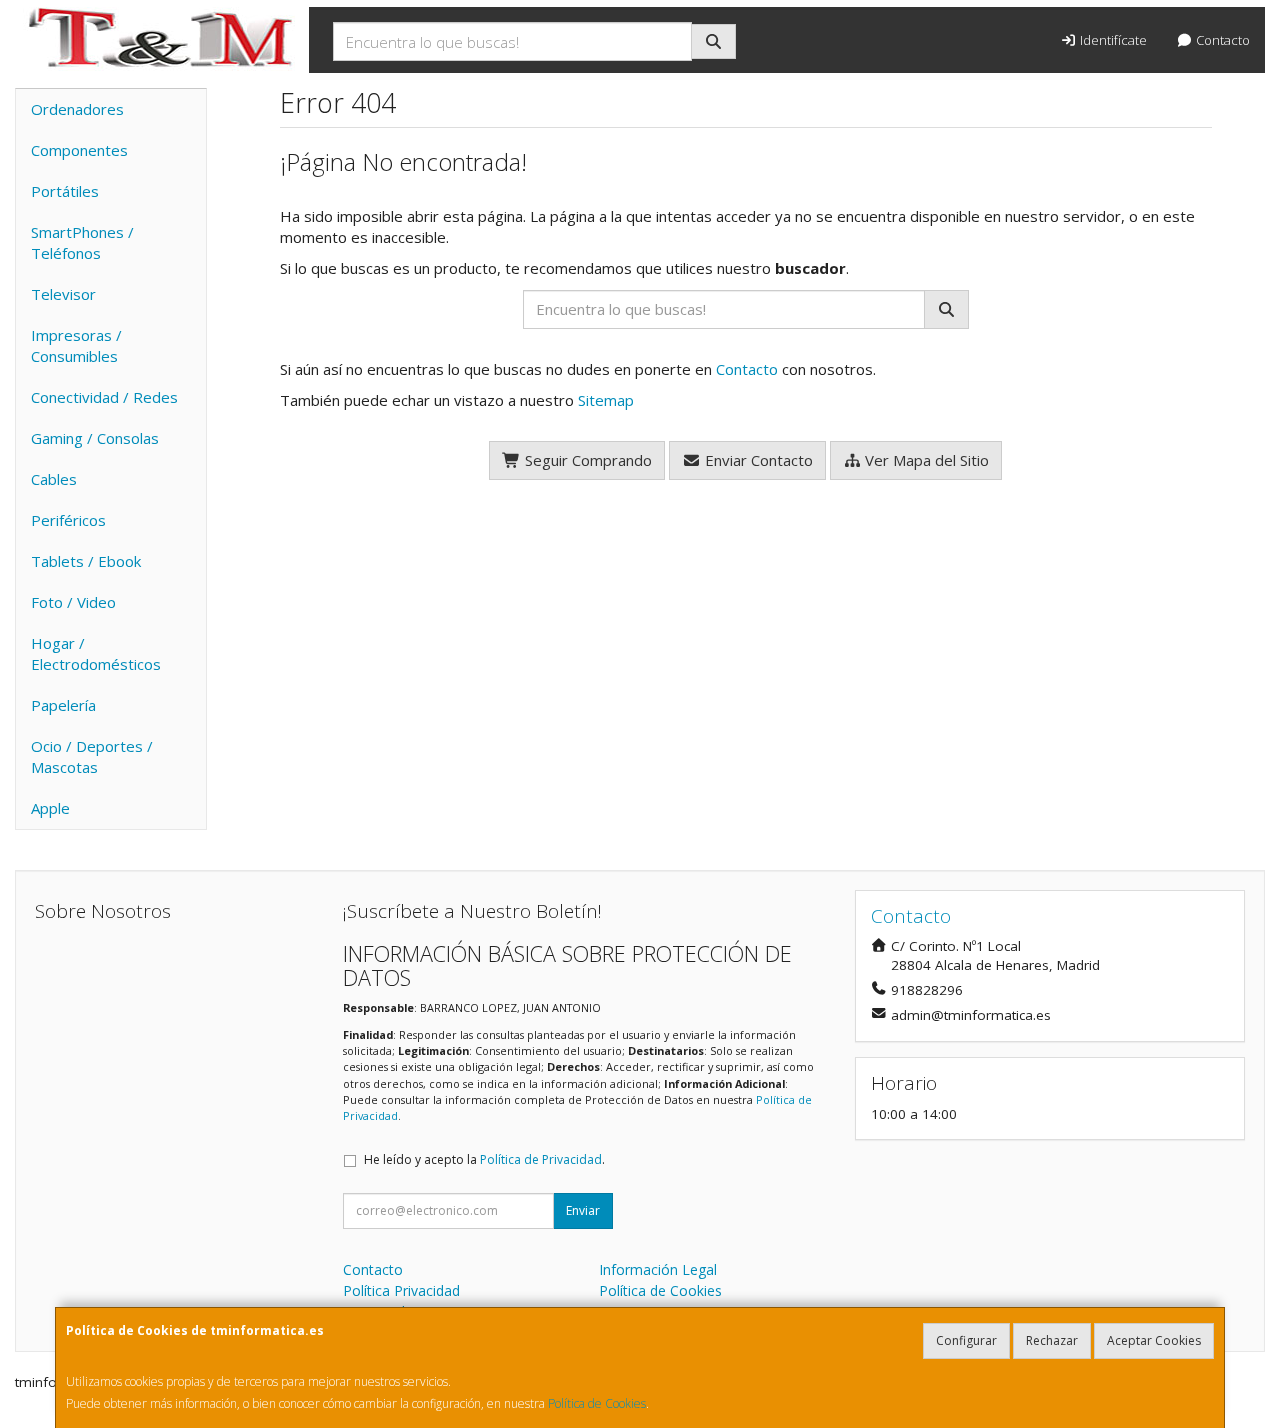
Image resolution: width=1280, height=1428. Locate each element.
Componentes (79, 150)
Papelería (63, 705)
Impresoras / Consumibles (76, 345)
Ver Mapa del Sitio (925, 460)
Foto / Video (73, 602)
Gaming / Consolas (95, 438)
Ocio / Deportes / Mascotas (92, 756)
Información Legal (658, 1269)
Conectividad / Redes (104, 397)
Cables (54, 479)
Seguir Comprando (586, 460)
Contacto (1221, 40)
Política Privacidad (401, 1290)
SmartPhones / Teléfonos (82, 242)
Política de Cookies (597, 1403)
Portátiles (65, 191)
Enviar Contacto (757, 460)
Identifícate (1112, 40)
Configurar (966, 1340)
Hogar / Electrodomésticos (96, 653)
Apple (50, 808)
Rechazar (1052, 1340)
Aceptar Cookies (1154, 1340)
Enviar (583, 1210)
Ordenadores (77, 109)
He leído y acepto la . (484, 1159)
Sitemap (606, 400)
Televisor (63, 294)
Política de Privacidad (541, 1159)
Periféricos (68, 520)
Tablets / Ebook (86, 561)
